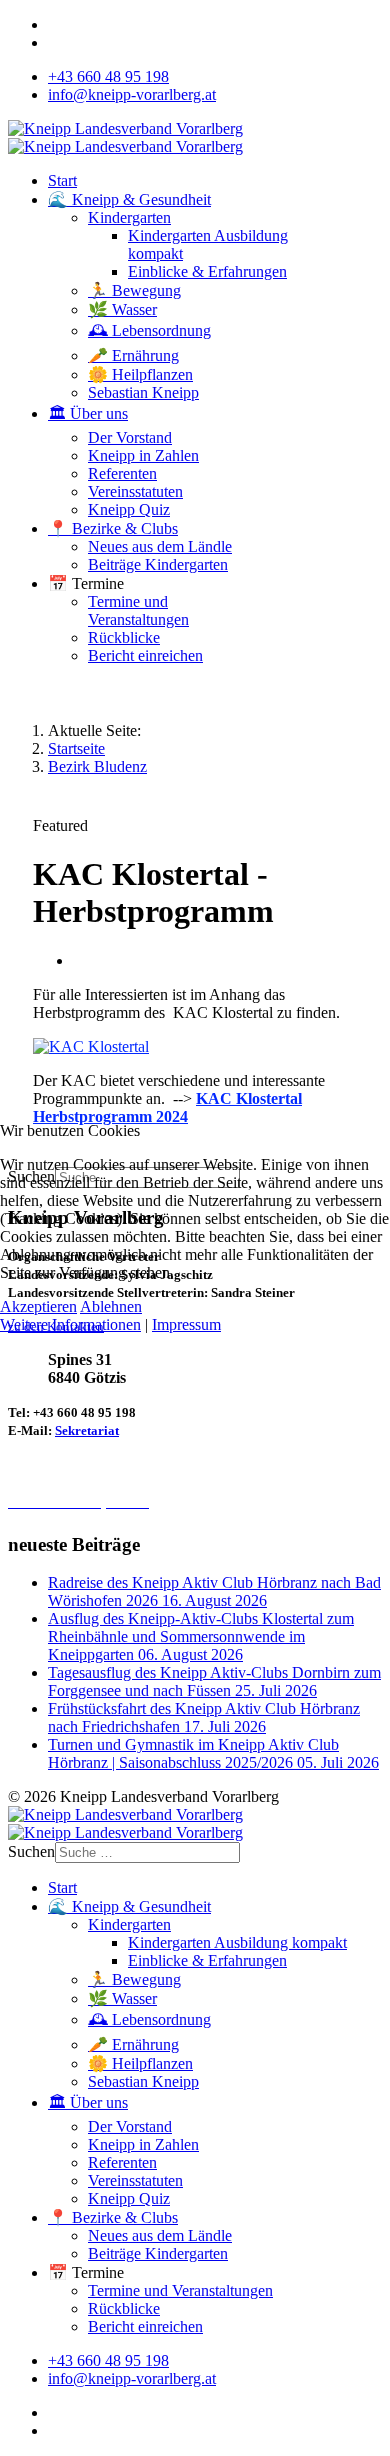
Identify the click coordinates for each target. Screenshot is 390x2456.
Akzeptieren (38, 1306)
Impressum (186, 1324)
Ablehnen (111, 1306)
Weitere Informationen (70, 1324)
